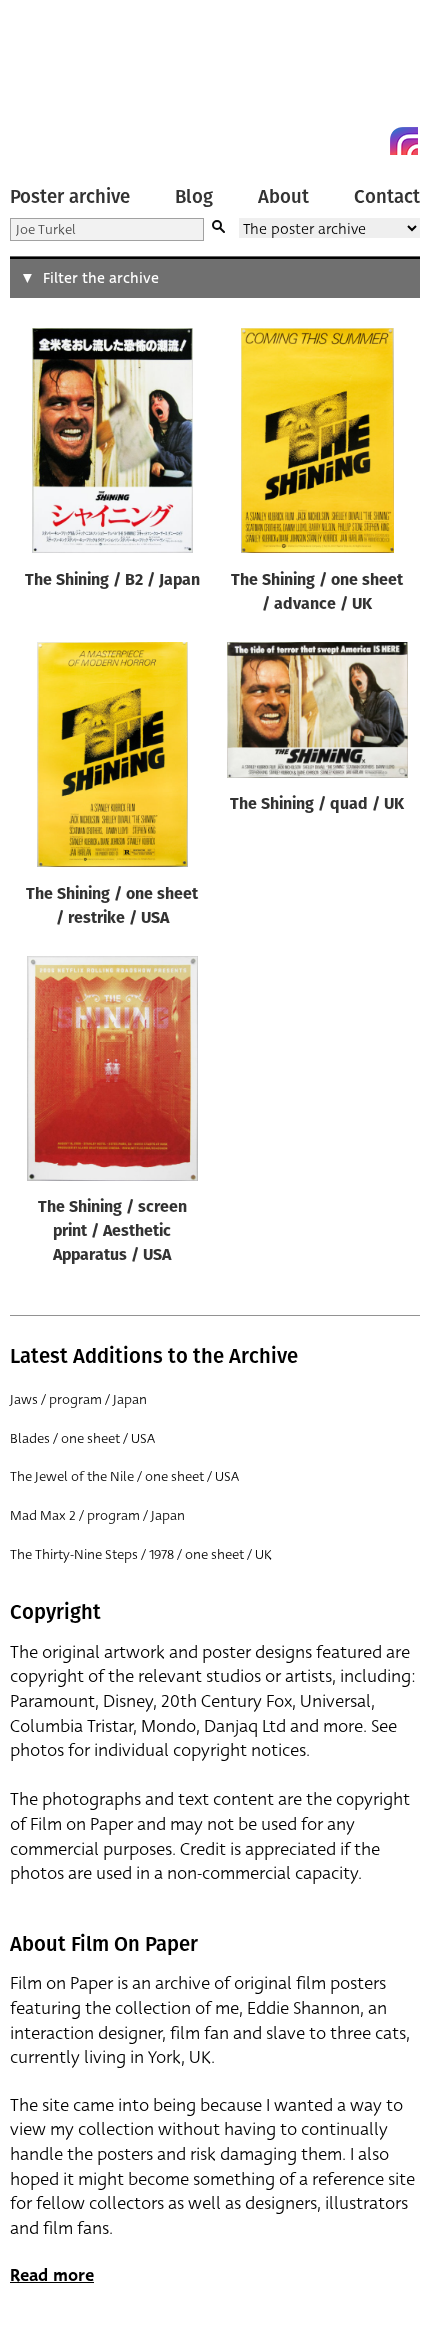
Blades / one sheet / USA (82, 1438)
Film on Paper (55, 82)
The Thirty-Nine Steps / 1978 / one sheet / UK (141, 1554)
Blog (194, 197)
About (283, 197)
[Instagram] (404, 141)
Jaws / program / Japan (78, 1399)
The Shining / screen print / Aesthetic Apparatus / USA (112, 1232)
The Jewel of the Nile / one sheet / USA (124, 1476)
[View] (112, 445)
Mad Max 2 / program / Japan (97, 1515)
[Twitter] (332, 141)
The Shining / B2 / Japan (112, 581)
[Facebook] (368, 141)
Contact (387, 197)
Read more (52, 2275)
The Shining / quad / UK (317, 805)
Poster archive (70, 197)
